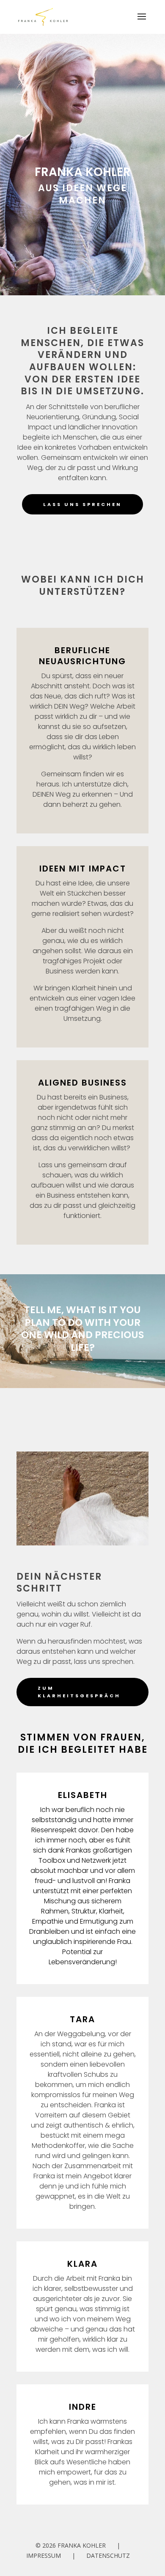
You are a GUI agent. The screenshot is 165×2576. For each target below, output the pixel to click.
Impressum (44, 2555)
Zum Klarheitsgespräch (79, 1692)
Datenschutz (108, 2555)
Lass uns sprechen (82, 504)
